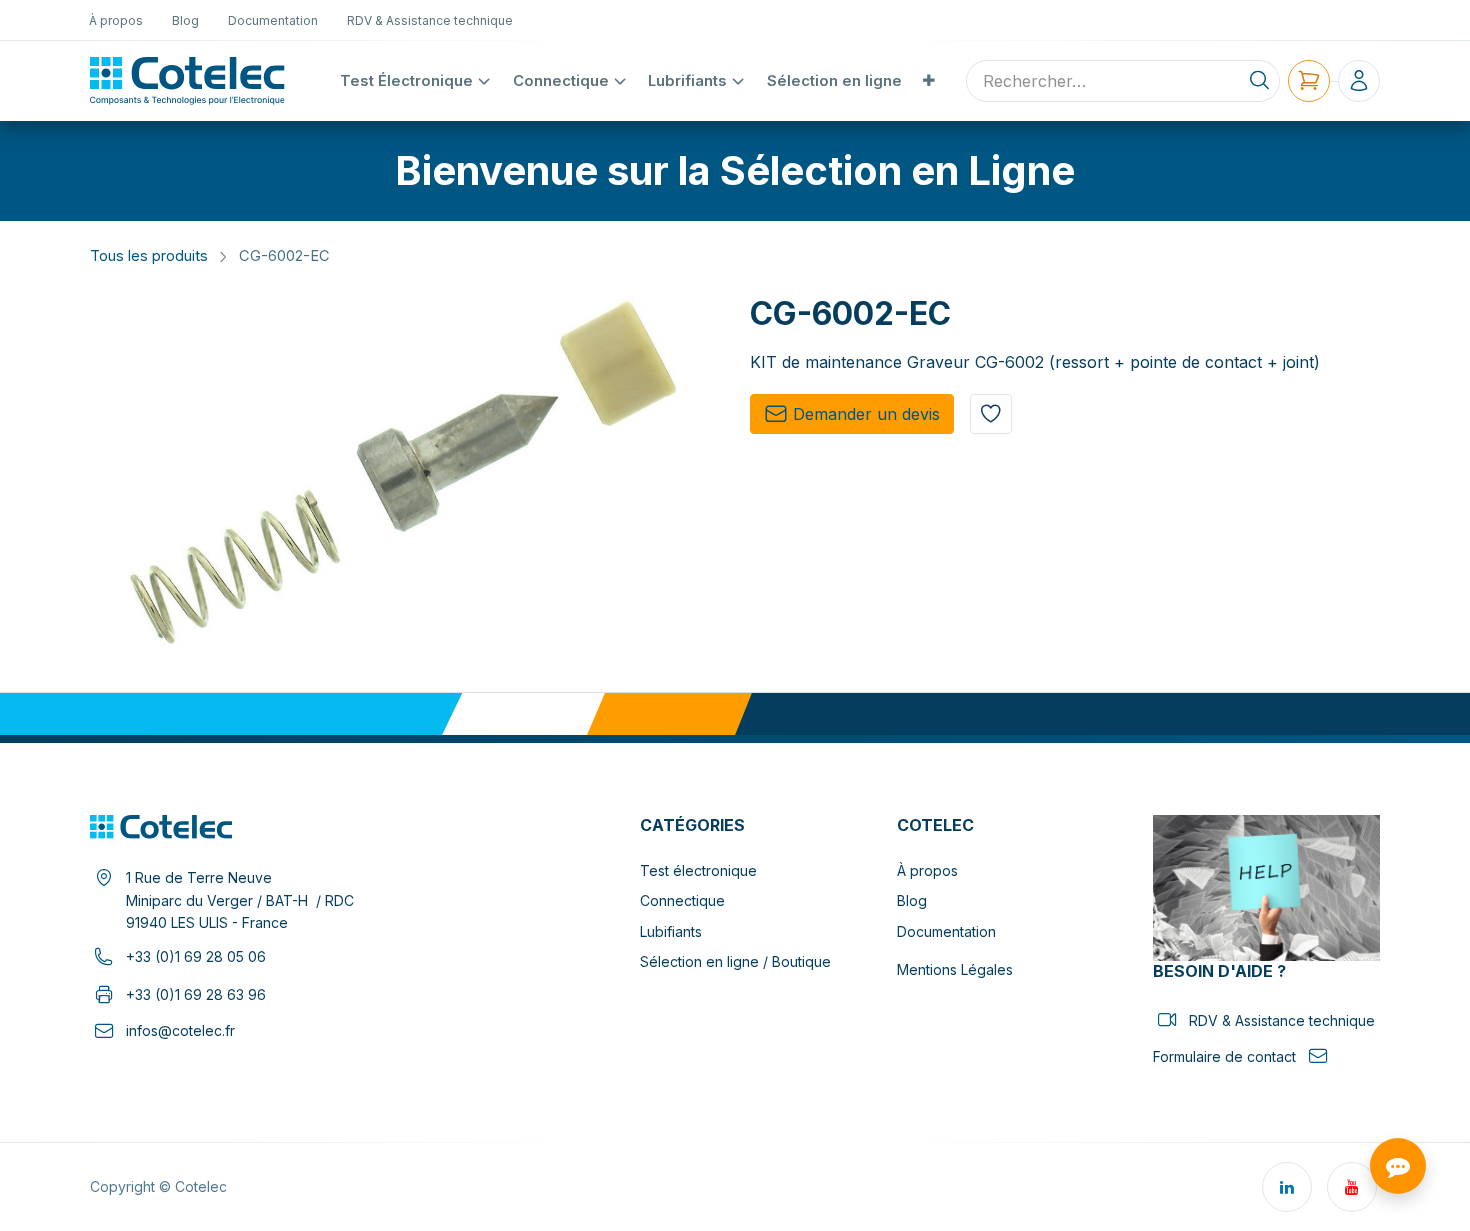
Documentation (946, 931)
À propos (927, 870)
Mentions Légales (955, 969)
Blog (912, 900)
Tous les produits (149, 256)
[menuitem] (116, 20)
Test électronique (698, 870)
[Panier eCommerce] (1309, 81)
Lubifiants (671, 931)
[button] (991, 414)
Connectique (682, 900)
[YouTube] (1352, 1187)
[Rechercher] (1259, 81)
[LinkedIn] (1287, 1187)
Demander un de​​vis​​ (866, 414)
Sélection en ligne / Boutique (735, 961)
